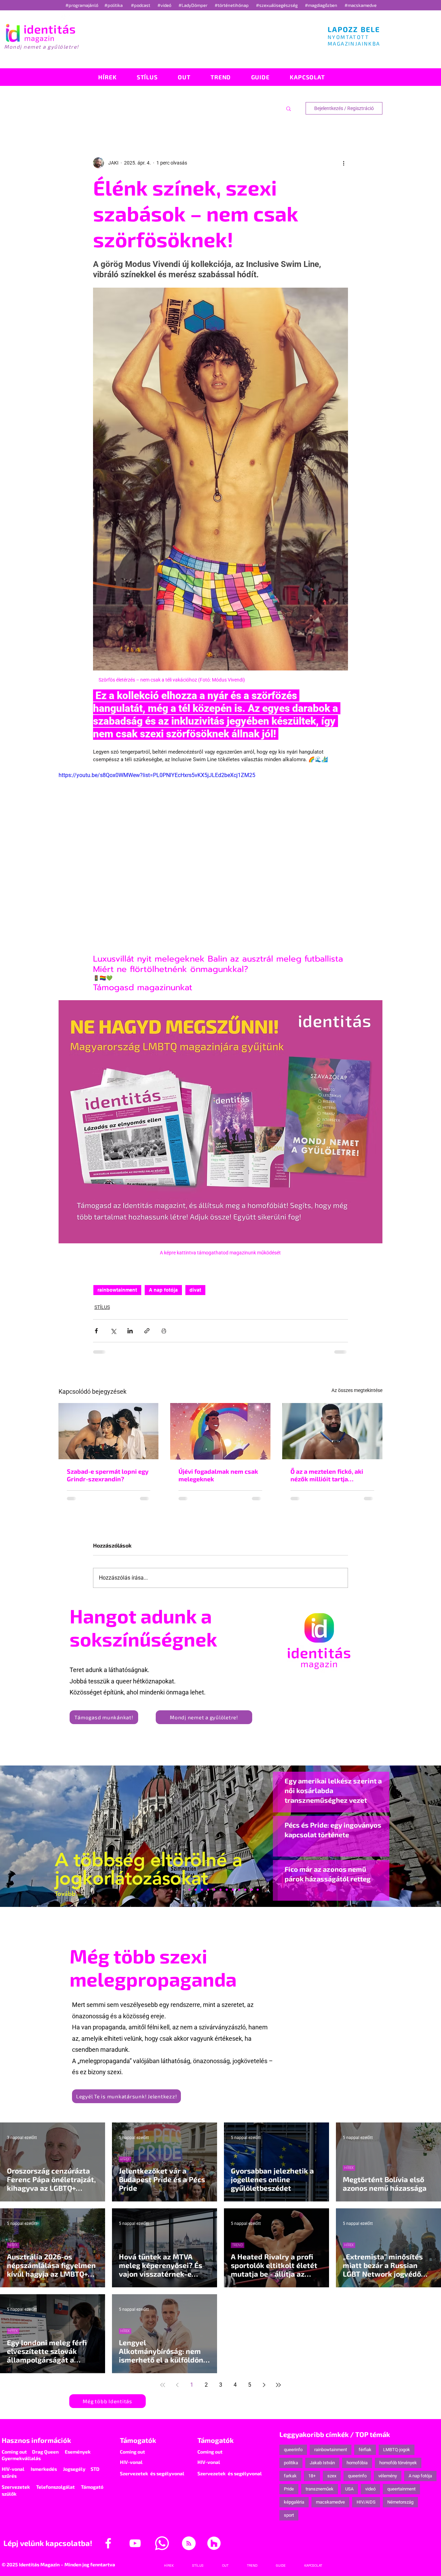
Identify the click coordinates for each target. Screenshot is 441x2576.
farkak (290, 2482)
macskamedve (330, 2508)
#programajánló (83, 5)
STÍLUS (102, 1307)
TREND (238, 2251)
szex (332, 2482)
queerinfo (293, 2455)
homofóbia (357, 2469)
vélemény (388, 2482)
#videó (165, 5)
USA (349, 2495)
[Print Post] (164, 1331)
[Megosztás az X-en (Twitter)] (113, 1331)
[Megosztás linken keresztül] (147, 1331)
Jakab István (322, 2469)
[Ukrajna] (202, 1896)
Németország (400, 2508)
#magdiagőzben (321, 5)
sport (289, 2521)
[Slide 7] (189, 1896)
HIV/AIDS (366, 2508)
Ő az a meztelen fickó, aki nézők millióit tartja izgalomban (327, 1475)
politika (291, 2469)
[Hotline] (196, 1896)
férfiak (365, 2455)
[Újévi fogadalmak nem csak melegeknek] (220, 1431)
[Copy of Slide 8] (258, 1896)
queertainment (401, 2495)
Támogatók (138, 2446)
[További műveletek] (344, 163)
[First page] (163, 2391)
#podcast (141, 5)
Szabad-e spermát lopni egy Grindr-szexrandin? (108, 1475)
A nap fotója (163, 1290)
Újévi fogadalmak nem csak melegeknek (218, 1475)
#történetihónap (233, 5)
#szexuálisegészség (277, 5)
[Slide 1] (183, 1896)
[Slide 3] (233, 1896)
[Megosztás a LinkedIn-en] (130, 1331)
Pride (289, 2495)
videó (370, 2495)
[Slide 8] (214, 1896)
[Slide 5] (252, 1896)
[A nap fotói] (220, 1896)
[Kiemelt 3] (227, 1896)
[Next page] (264, 2391)
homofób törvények (398, 2469)
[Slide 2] (239, 1896)
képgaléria (294, 2508)
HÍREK (125, 2165)
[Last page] (278, 2391)
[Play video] (220, 862)
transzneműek (320, 2495)
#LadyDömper (193, 5)
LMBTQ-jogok (397, 2455)
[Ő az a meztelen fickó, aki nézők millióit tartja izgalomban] (332, 1431)
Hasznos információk (36, 2446)
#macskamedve (361, 5)
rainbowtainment (117, 1290)
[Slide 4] (245, 1896)
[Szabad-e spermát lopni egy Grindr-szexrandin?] (109, 1431)
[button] (289, 108)
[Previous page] (177, 2391)
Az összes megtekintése (357, 1390)
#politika (114, 5)
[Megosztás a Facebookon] (96, 1331)
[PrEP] (208, 1896)
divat (195, 1290)
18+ (312, 2482)
